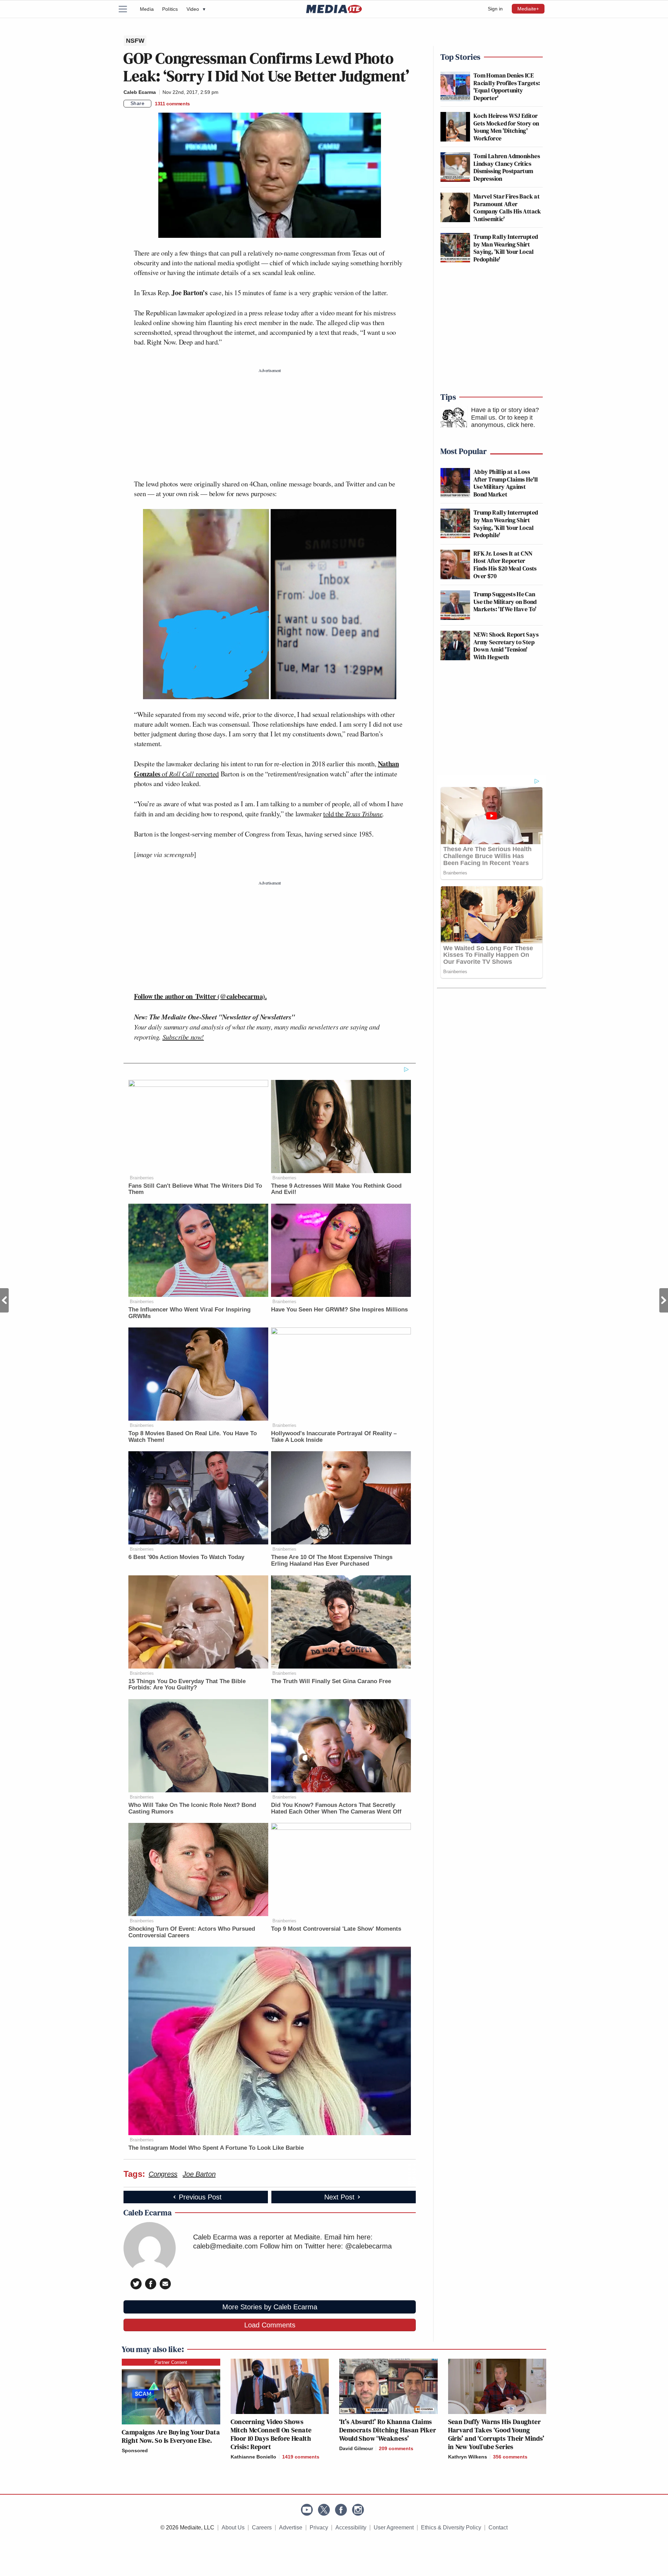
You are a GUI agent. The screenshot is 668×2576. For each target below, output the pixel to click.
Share (138, 103)
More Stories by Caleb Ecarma (270, 2307)
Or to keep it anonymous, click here (502, 421)
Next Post (664, 1300)
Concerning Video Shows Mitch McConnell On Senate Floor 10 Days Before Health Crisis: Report (271, 2434)
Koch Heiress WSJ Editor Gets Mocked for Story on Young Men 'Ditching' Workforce (506, 127)
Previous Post (4, 1300)
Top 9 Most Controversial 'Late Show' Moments (336, 1929)
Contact (498, 2527)
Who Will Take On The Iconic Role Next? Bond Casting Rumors (192, 1808)
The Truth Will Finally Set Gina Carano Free (331, 1681)
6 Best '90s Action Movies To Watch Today (186, 1557)
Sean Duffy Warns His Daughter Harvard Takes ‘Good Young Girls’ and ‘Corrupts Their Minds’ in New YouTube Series (496, 2434)
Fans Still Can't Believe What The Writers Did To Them (195, 1189)
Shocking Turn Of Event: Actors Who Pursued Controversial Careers (192, 1932)
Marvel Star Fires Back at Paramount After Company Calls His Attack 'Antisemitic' (507, 208)
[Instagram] (358, 2510)
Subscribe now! (183, 1037)
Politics (170, 9)
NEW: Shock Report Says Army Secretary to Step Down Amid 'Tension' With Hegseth (506, 646)
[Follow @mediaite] (324, 2510)
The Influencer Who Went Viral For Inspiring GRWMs (189, 1313)
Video (196, 9)
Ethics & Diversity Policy (451, 2527)
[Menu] (127, 9)
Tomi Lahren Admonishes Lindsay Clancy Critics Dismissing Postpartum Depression (507, 167)
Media (147, 9)
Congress (163, 2174)
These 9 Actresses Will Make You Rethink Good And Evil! (336, 1189)
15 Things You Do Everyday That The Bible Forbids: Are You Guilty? (187, 1685)
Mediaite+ (528, 9)
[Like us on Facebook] (341, 2510)
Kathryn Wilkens (468, 2457)
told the (334, 814)
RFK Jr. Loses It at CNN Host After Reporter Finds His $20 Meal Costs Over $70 (505, 565)
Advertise (291, 2527)
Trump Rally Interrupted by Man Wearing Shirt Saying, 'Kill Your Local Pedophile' (506, 248)
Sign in (495, 9)
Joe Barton (199, 2174)
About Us (233, 2527)
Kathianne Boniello (253, 2457)
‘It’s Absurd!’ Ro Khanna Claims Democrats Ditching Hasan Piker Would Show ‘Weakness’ (388, 2430)
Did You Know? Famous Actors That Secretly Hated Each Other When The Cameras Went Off (336, 1808)
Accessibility (351, 2527)
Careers (262, 2527)
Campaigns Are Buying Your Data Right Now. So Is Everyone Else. (171, 2436)
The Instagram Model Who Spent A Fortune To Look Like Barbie (216, 2148)
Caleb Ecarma (140, 92)
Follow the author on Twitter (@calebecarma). (200, 996)
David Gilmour (356, 2448)
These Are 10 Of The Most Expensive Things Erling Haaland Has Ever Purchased (332, 1560)
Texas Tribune (364, 814)
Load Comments (270, 2325)
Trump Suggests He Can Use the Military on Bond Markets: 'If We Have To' (505, 601)
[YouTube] (307, 2510)
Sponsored (135, 2450)
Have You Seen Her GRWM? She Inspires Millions (339, 1310)
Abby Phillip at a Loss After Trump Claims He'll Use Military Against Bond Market (506, 483)
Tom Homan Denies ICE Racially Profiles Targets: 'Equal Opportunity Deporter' (507, 87)
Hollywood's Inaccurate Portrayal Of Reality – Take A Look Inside (334, 1437)
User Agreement (394, 2527)
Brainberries (142, 1178)
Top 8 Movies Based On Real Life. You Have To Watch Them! (193, 1437)
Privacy (319, 2527)
